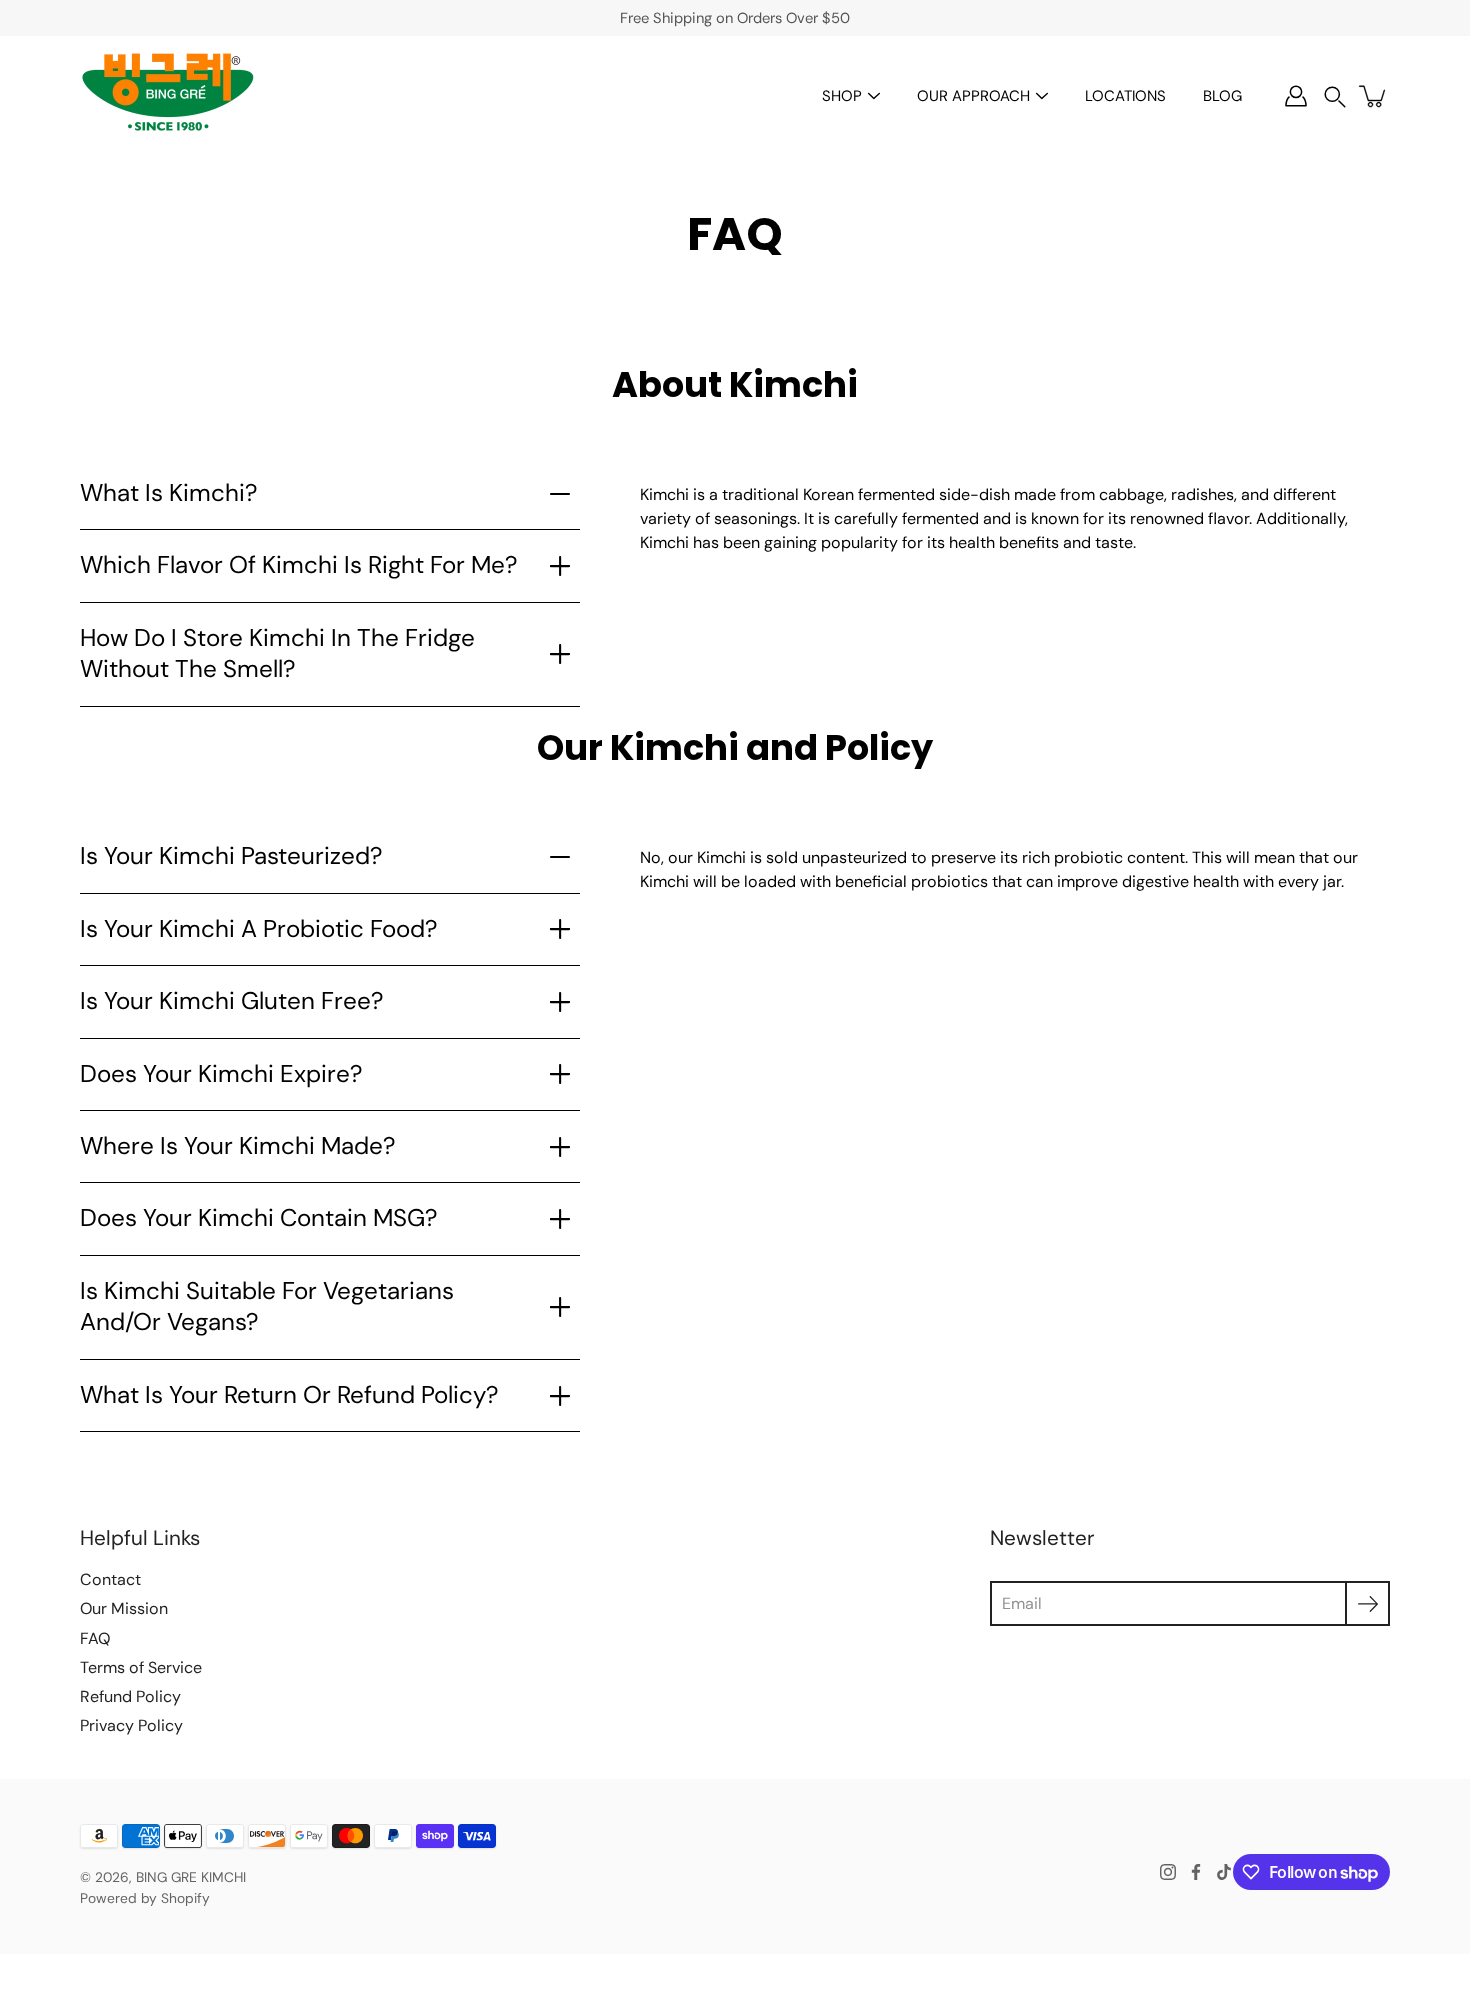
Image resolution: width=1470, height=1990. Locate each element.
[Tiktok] (1224, 1872)
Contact (110, 1579)
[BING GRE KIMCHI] (167, 96)
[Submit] (1367, 1603)
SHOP (842, 96)
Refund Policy (130, 1696)
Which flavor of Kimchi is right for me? (298, 565)
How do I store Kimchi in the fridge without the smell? (277, 653)
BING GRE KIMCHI (191, 1877)
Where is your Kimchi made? (237, 1146)
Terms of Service (141, 1667)
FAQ (95, 1638)
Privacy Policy (131, 1725)
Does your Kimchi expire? (221, 1074)
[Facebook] (1196, 1872)
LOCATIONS (1125, 96)
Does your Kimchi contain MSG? (258, 1218)
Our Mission (124, 1608)
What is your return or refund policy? (289, 1395)
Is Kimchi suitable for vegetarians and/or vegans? (267, 1306)
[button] (1335, 96)
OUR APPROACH (973, 96)
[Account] (1296, 96)
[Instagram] (1168, 1872)
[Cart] (1374, 96)
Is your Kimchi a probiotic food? (258, 929)
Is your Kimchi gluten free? (231, 1001)
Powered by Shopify (145, 1898)
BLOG (1222, 96)
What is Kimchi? (168, 493)
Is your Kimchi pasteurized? (231, 856)
